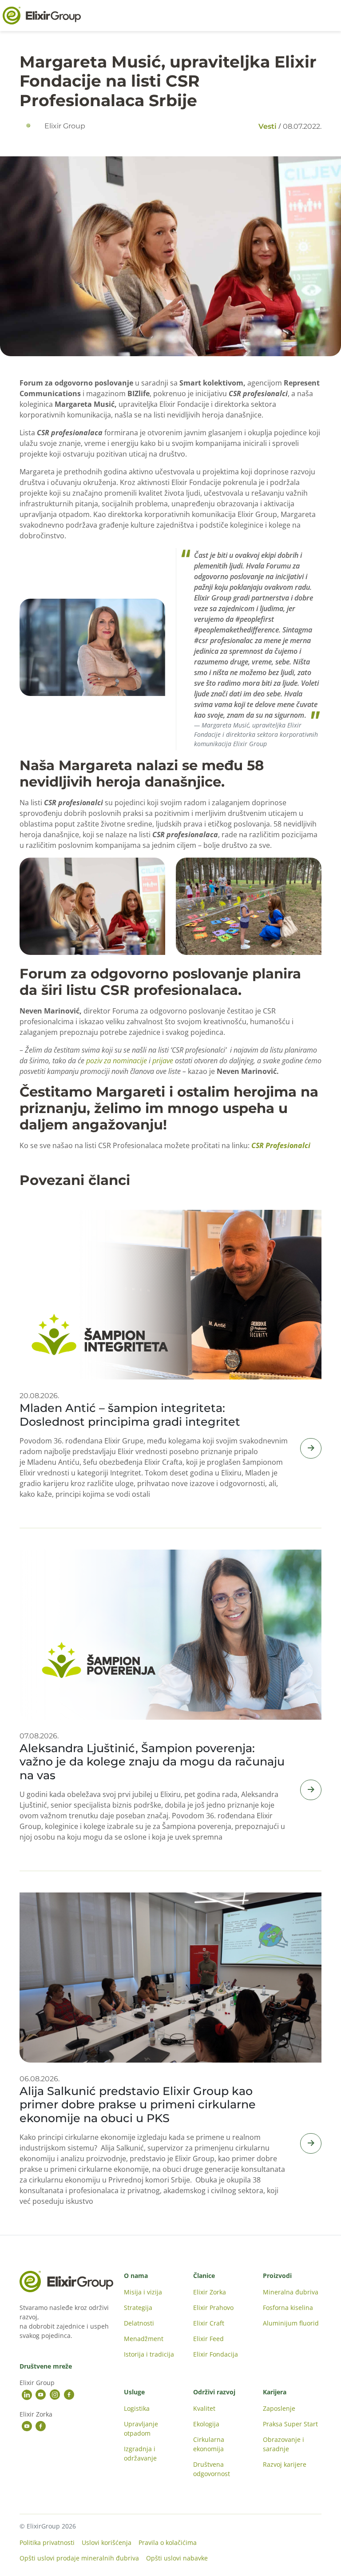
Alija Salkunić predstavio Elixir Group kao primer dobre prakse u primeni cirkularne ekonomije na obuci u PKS (138, 2104)
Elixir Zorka (210, 2292)
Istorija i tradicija (149, 2354)
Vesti (268, 126)
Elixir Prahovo (213, 2308)
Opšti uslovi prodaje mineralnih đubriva (79, 2558)
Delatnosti (139, 2323)
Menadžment (144, 2339)
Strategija (138, 2308)
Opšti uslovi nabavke (177, 2558)
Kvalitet (204, 2408)
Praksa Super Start (290, 2424)
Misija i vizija (143, 2292)
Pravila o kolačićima (168, 2542)
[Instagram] (55, 2395)
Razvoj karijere (285, 2464)
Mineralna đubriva (291, 2292)
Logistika (137, 2408)
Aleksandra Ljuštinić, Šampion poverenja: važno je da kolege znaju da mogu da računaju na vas (152, 1761)
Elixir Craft (209, 2323)
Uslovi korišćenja (107, 2542)
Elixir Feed (208, 2339)
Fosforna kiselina (288, 2308)
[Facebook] (69, 2395)
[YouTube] (41, 2395)
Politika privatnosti (47, 2542)
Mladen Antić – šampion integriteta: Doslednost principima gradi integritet (130, 1414)
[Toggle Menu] (329, 16)
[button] (92, 647)
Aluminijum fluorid (291, 2323)
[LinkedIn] (27, 2395)
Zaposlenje (279, 2408)
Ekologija (206, 2424)
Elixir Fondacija (216, 2354)
